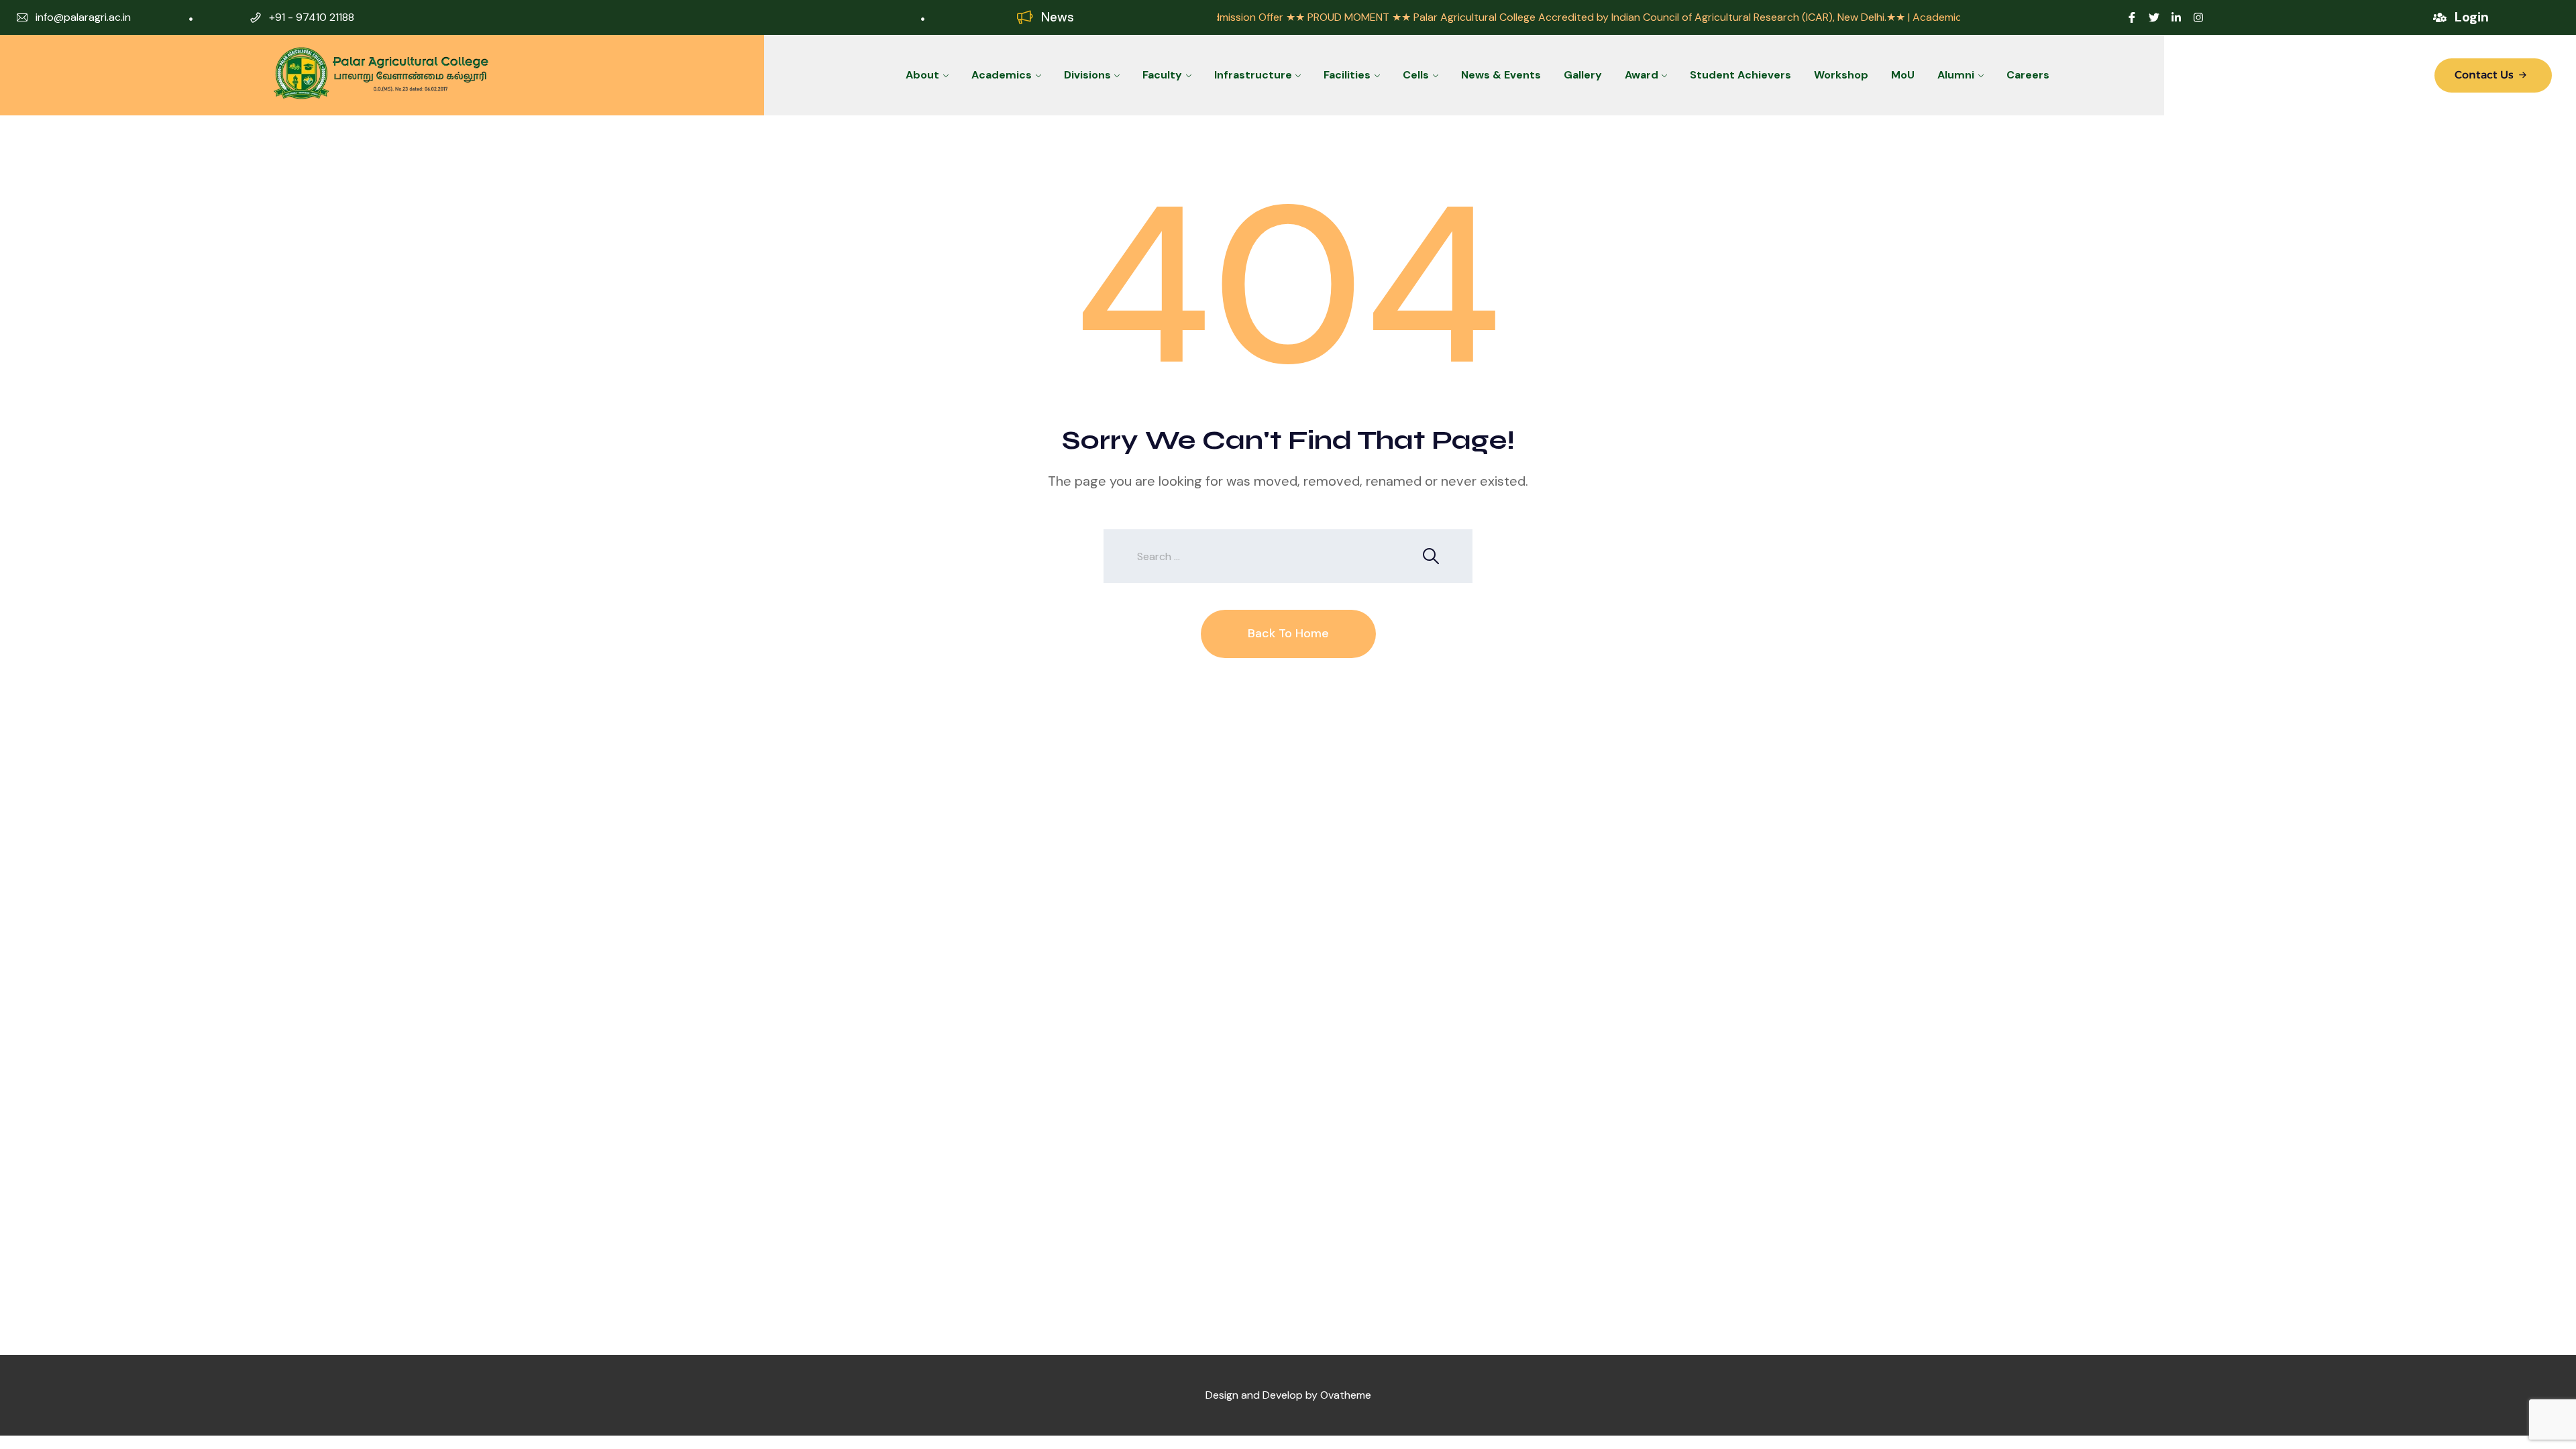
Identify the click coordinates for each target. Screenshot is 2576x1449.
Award (1642, 75)
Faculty (1162, 75)
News (1058, 17)
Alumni (1956, 75)
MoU (1903, 75)
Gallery (1583, 75)
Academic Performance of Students (1904, 17)
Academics (1002, 75)
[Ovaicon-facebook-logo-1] (2132, 17)
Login (2472, 17)
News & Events (1501, 75)
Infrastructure (1253, 75)
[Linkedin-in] (2176, 17)
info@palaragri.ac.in (83, 17)
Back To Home (1288, 633)
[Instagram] (2198, 17)
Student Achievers (1740, 75)
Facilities (1347, 75)
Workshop (1841, 75)
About (922, 75)
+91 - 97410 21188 (312, 17)
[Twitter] (2154, 17)
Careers (2028, 75)
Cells (1416, 75)
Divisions (1087, 75)
